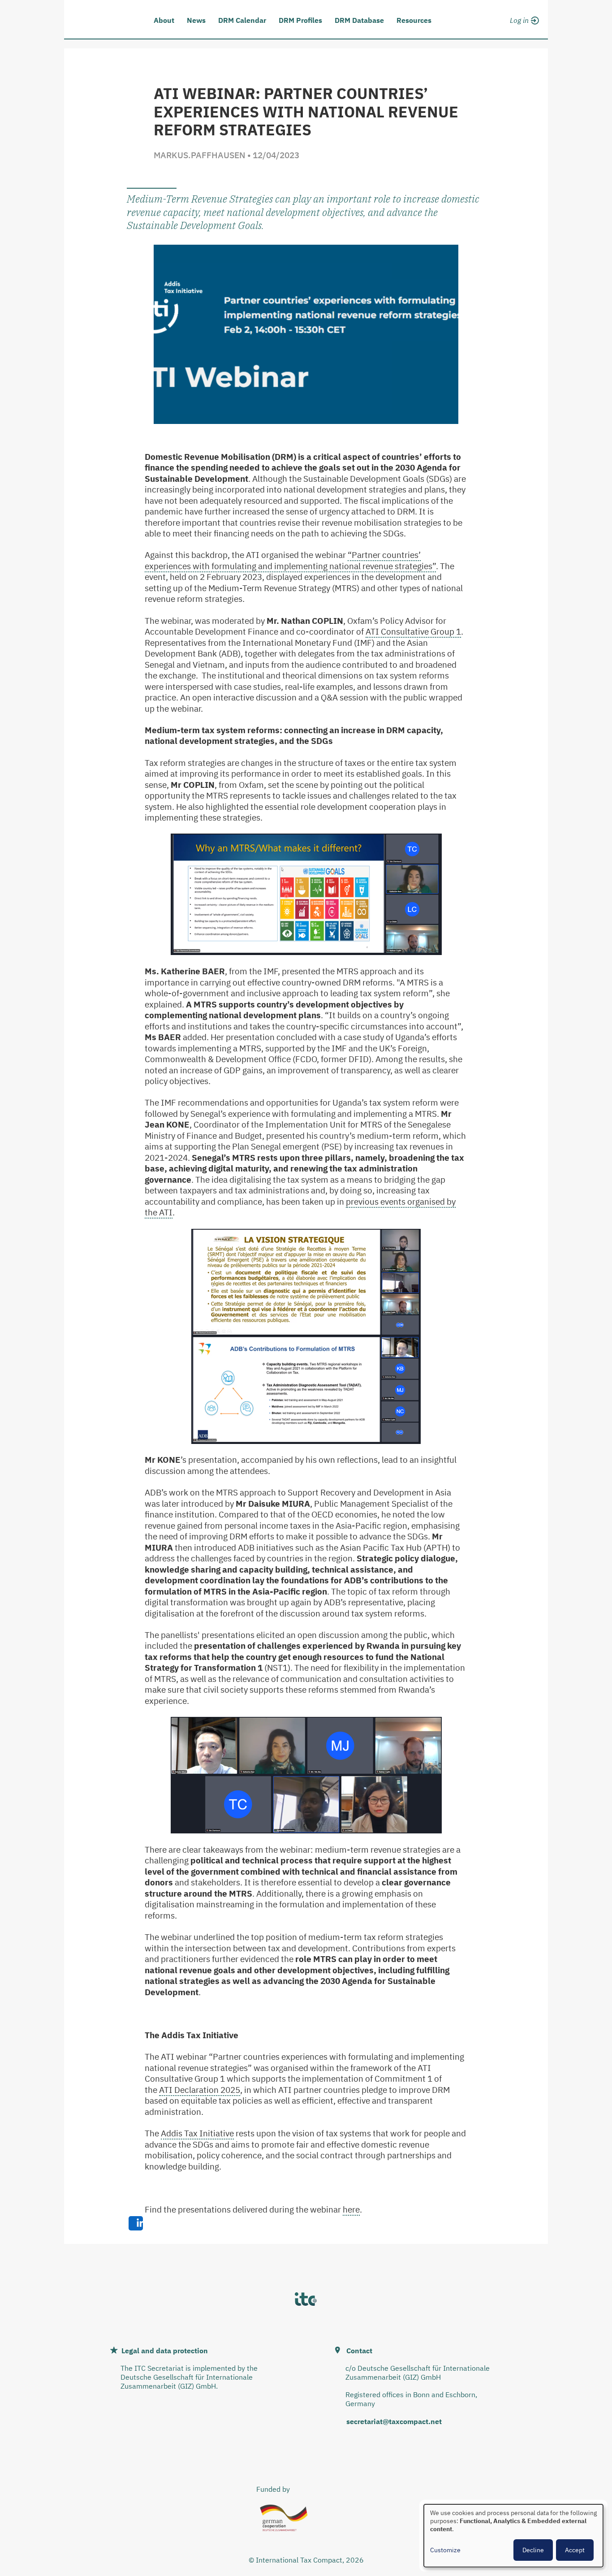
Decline (533, 2550)
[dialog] (513, 2536)
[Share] (136, 2223)
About (164, 20)
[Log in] (523, 19)
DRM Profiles (300, 20)
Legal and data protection (165, 2351)
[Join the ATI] (523, 30)
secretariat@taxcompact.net (394, 2421)
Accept (575, 2550)
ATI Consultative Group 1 (413, 631)
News (196, 20)
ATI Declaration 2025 (200, 2090)
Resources (414, 20)
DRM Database (359, 20)
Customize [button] (445, 2550)
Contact (359, 2351)
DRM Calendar (242, 20)
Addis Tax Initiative (197, 2133)
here (351, 2209)
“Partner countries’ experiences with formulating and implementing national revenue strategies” (290, 560)
